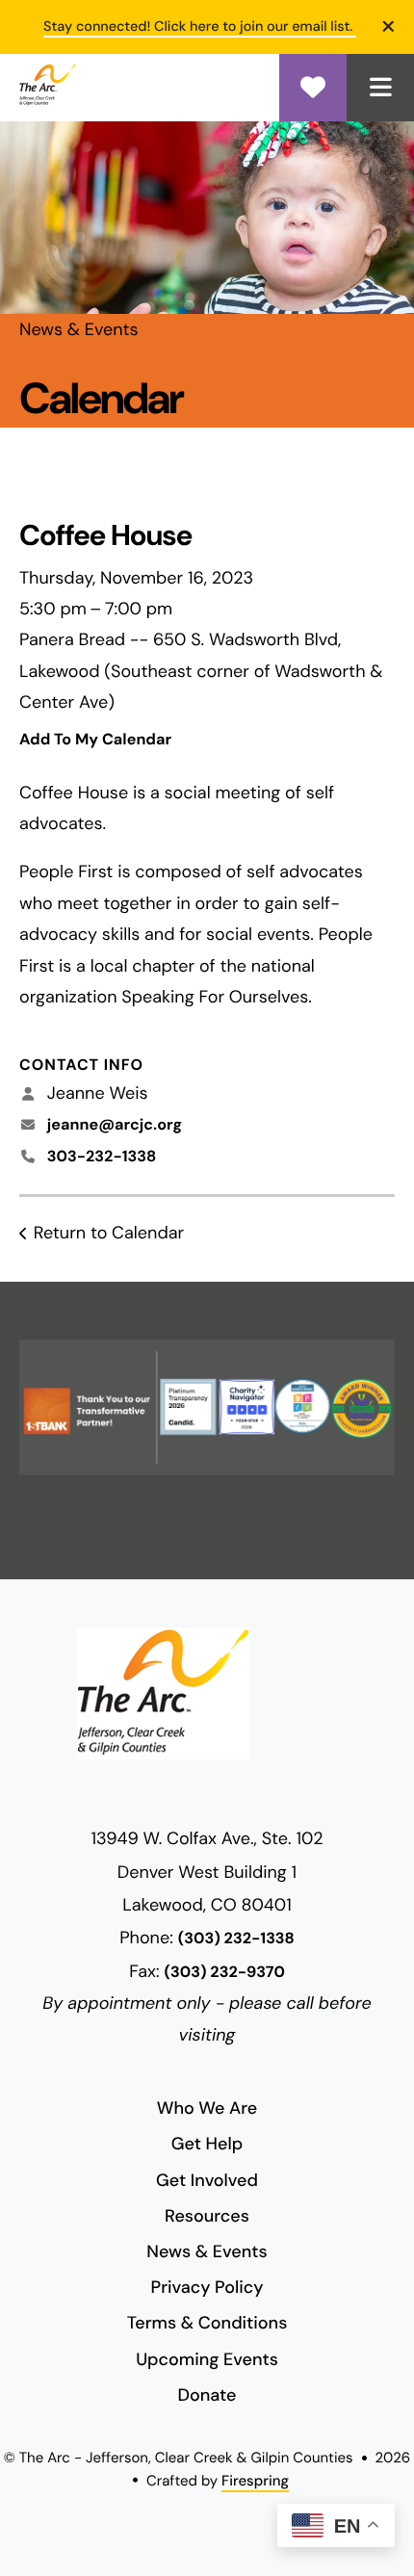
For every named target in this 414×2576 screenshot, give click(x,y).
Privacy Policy (207, 2287)
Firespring (255, 2481)
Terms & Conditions (207, 2323)
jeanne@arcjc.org (115, 1125)
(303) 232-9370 (225, 1973)
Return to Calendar (109, 1233)
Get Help (207, 2144)
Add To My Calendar (95, 740)
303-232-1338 (102, 1157)
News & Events (207, 2251)
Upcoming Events (207, 2359)
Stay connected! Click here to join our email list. (200, 27)
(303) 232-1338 (236, 1939)
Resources (207, 2216)
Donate (313, 88)
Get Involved (207, 2180)
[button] (380, 88)
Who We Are (207, 2108)
